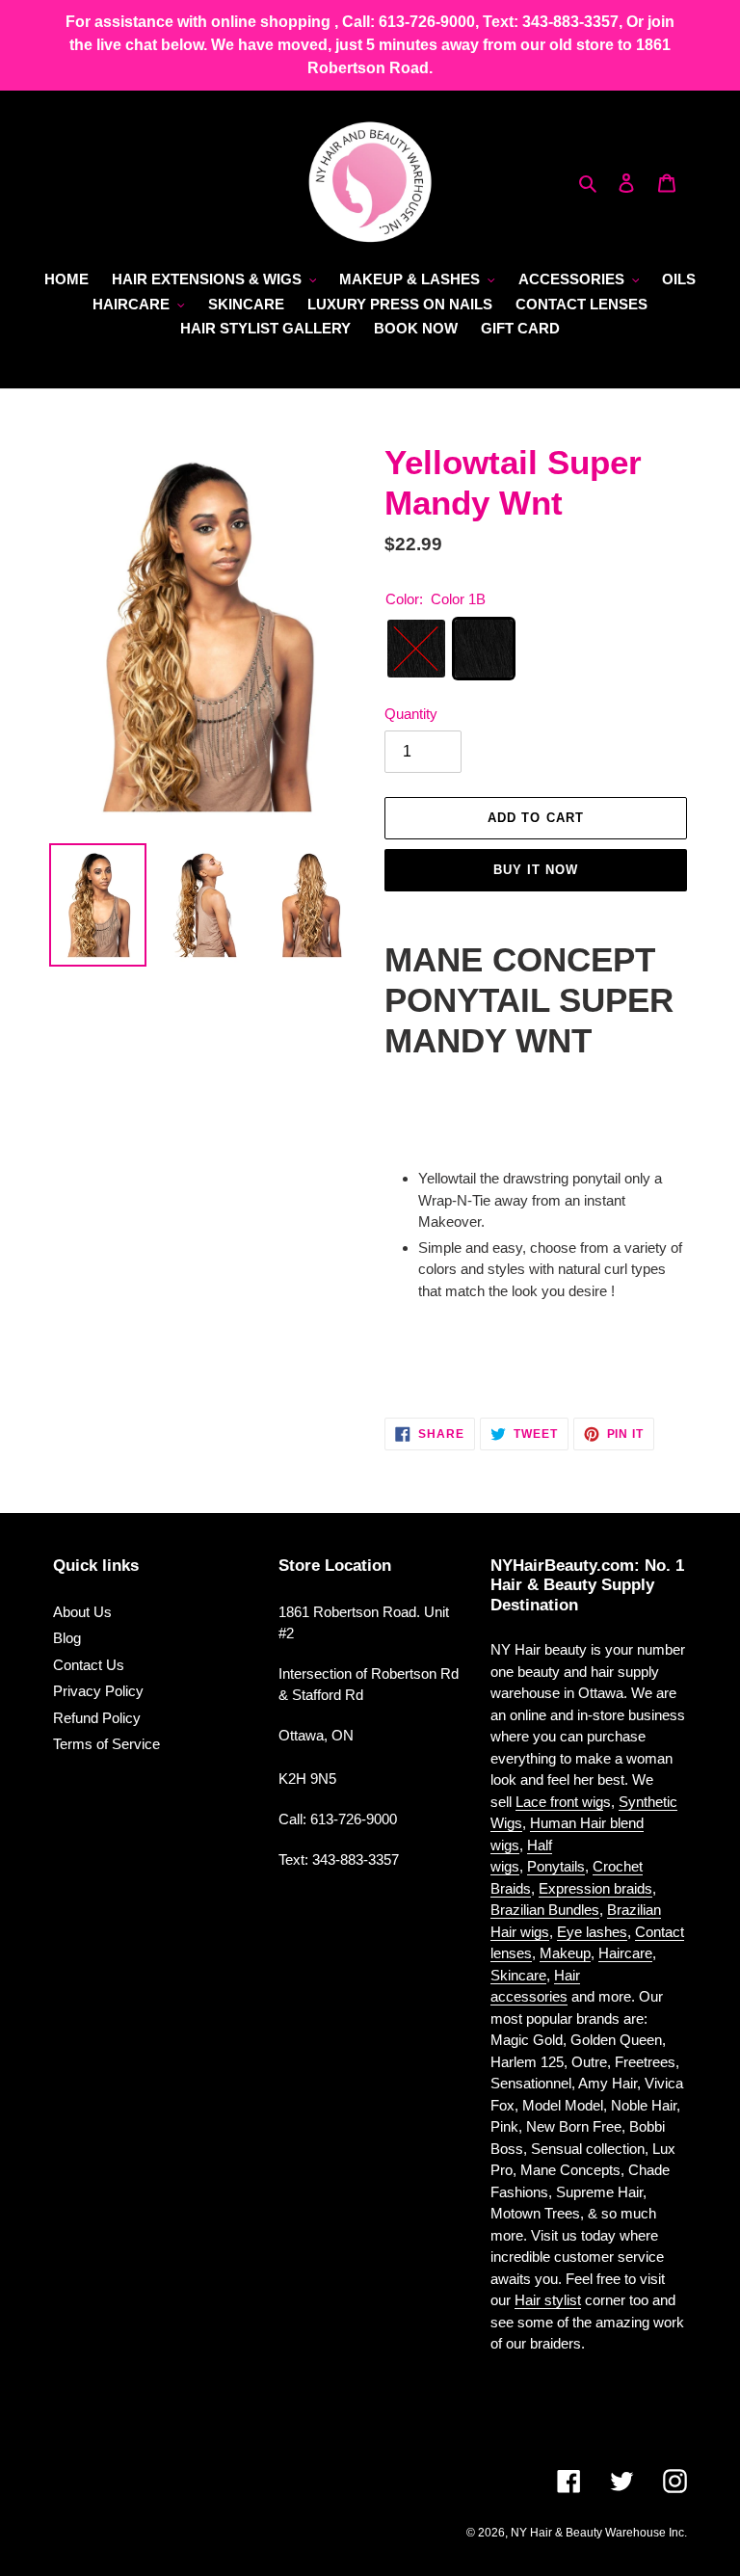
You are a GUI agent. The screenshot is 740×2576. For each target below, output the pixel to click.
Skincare (518, 1975)
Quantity (411, 714)
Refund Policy (97, 1718)
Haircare (625, 1953)
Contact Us (89, 1665)
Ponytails (556, 1866)
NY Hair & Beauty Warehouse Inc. (599, 2533)
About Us (82, 1612)
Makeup (565, 1953)
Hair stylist (548, 2300)
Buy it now (536, 870)
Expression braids (595, 1888)
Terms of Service (106, 1744)
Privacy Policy (98, 1691)
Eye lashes (592, 1932)
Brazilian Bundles (545, 1910)
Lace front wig (559, 1802)
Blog (67, 1638)
